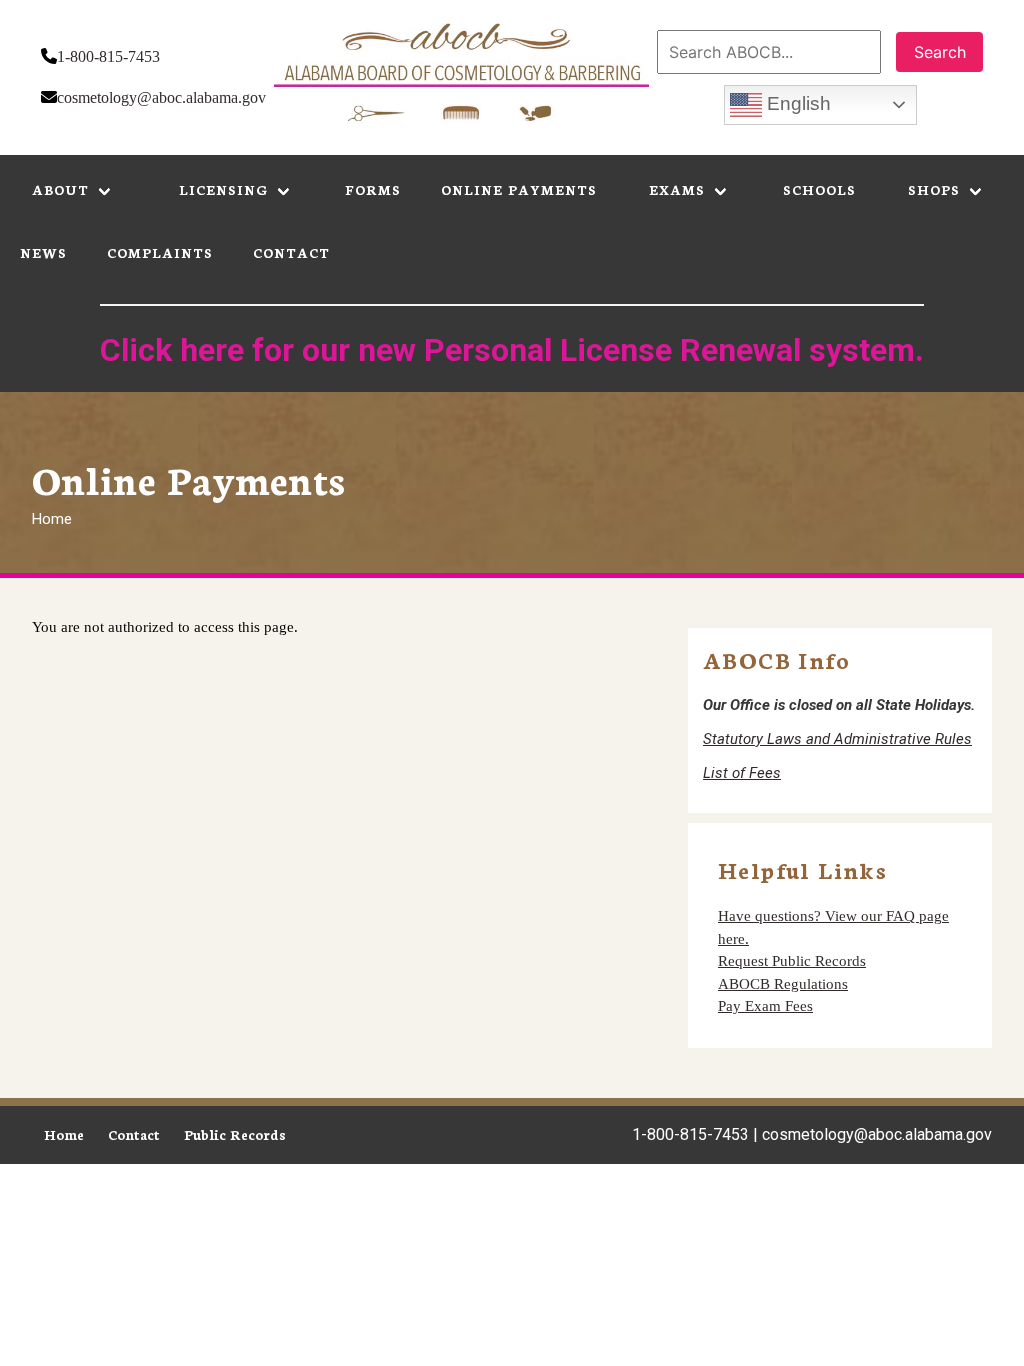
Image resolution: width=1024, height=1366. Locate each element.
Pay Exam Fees (765, 1006)
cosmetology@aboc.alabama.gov (161, 97)
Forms (373, 189)
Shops (934, 189)
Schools (819, 189)
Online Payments (519, 189)
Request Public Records (792, 961)
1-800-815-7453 (108, 56)
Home (52, 519)
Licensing (223, 189)
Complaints (160, 252)
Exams (677, 189)
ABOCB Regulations (783, 984)
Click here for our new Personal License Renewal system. (512, 350)
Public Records (235, 1134)
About (60, 189)
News (43, 252)
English (796, 103)
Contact (291, 252)
